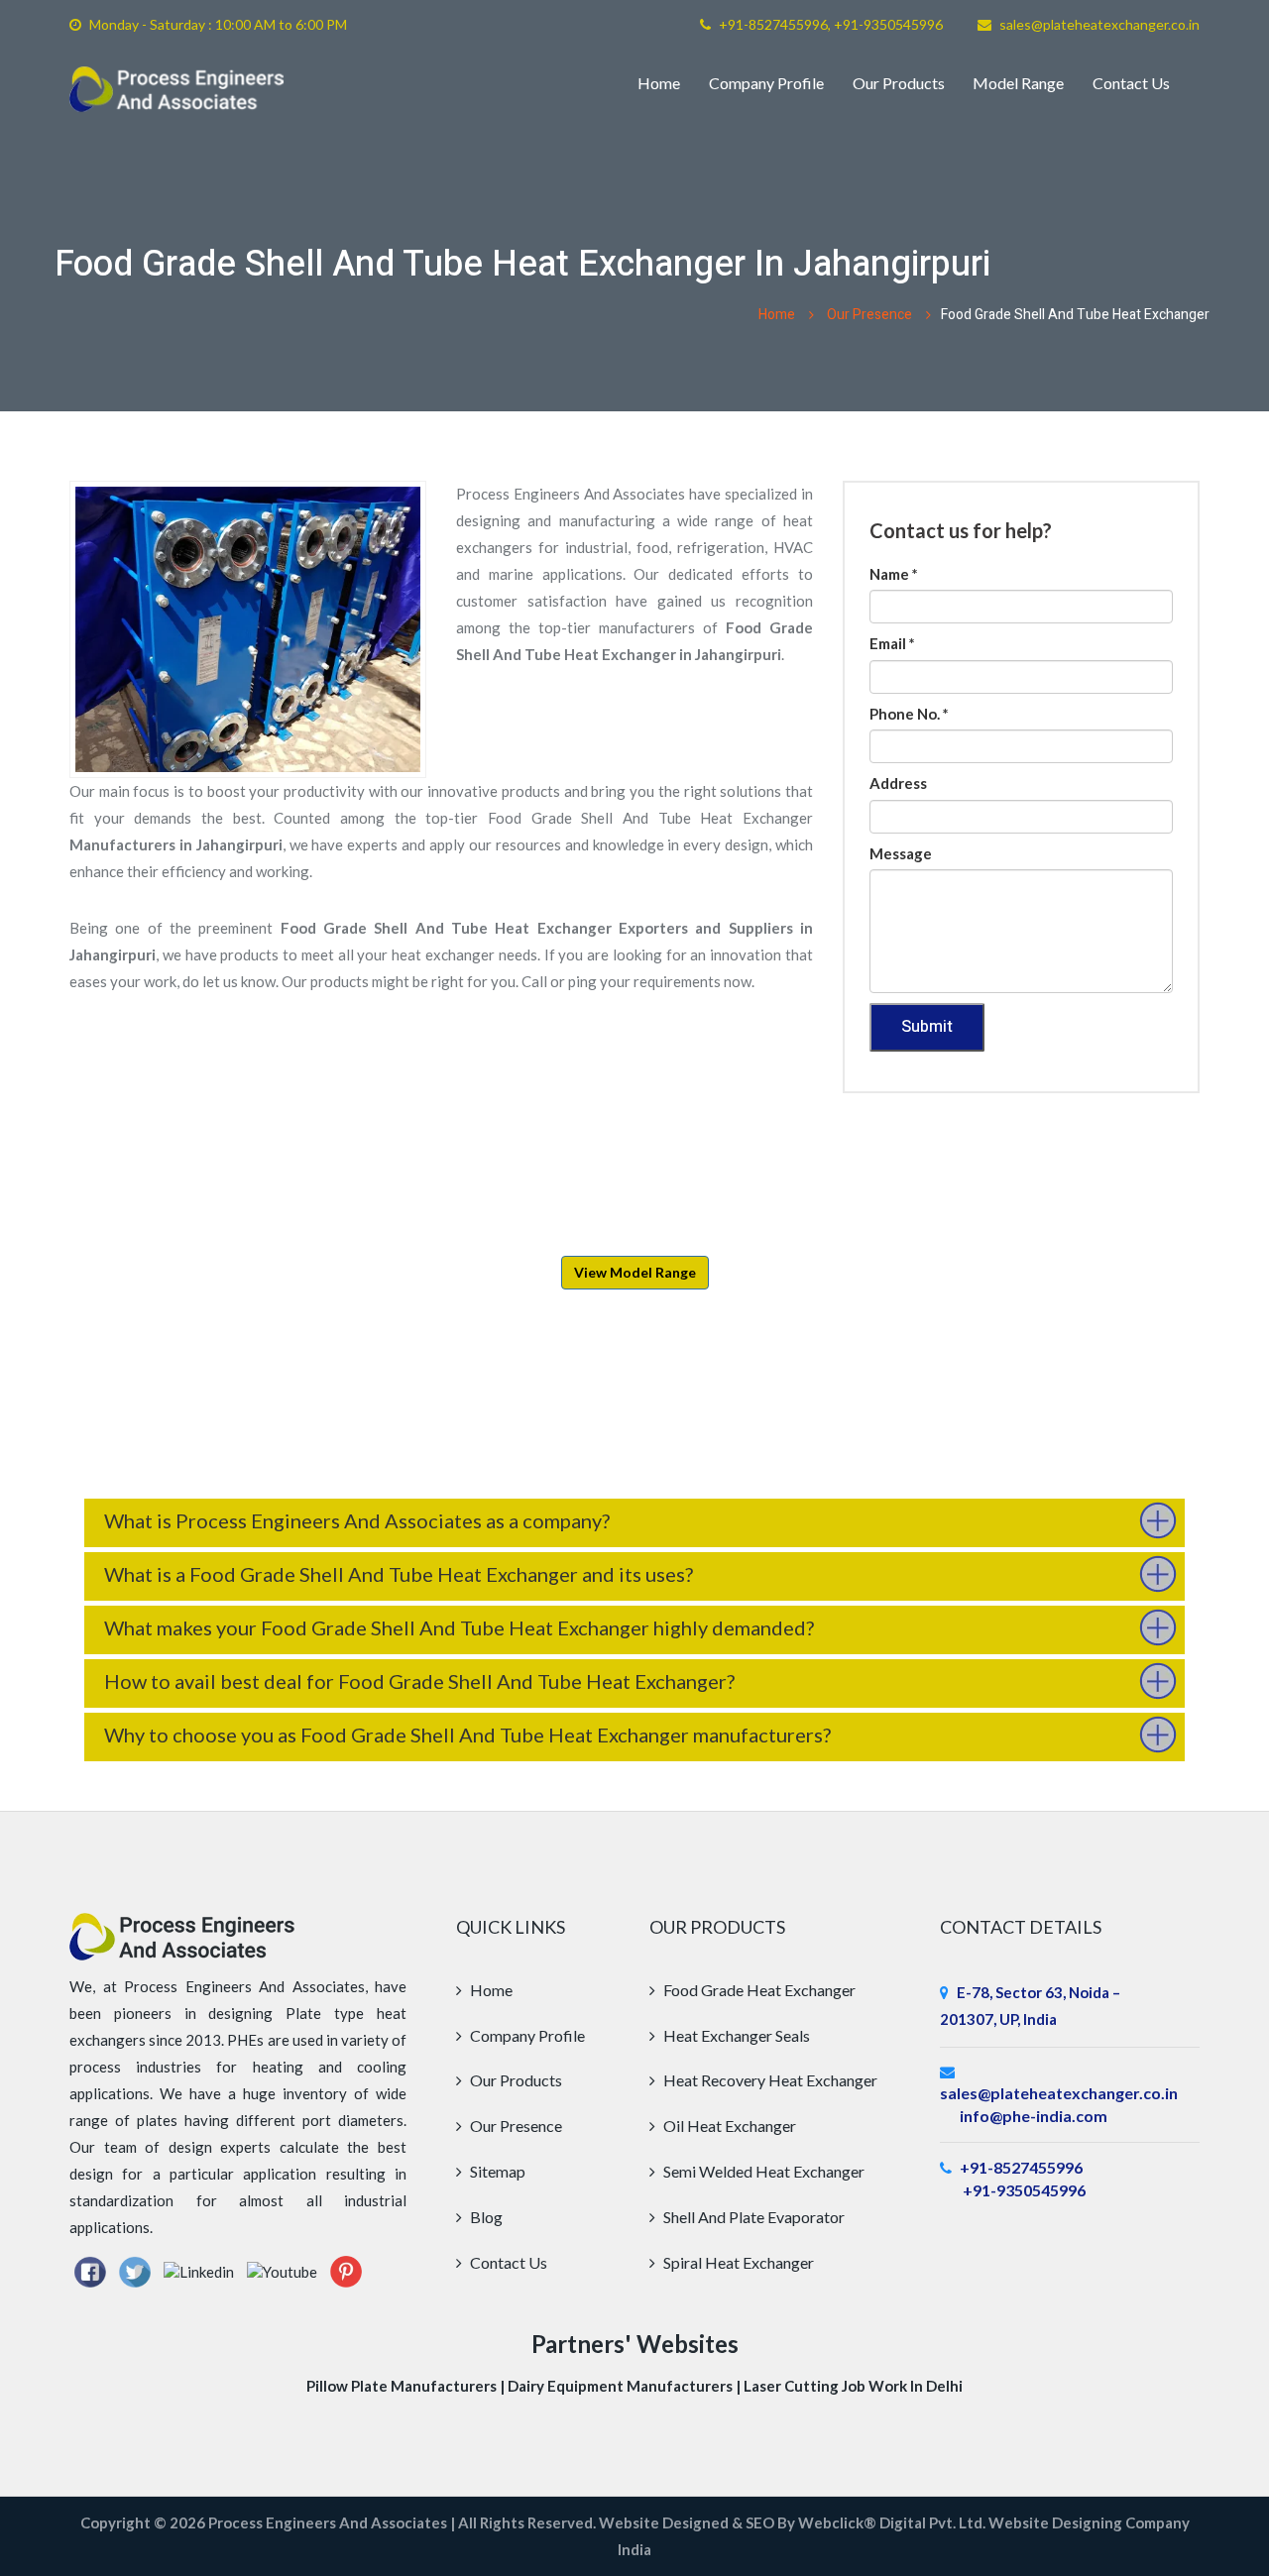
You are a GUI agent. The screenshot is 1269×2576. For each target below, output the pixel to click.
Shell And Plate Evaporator (752, 2217)
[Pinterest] (346, 2270)
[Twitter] (135, 2270)
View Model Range (635, 1272)
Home (659, 83)
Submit (927, 1027)
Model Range (1018, 83)
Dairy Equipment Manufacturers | (626, 2386)
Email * (892, 643)
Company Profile (766, 83)
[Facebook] (90, 2270)
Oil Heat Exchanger (728, 2126)
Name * (894, 574)
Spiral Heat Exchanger (737, 2262)
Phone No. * (909, 714)
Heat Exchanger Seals (735, 2035)
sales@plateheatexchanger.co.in (1099, 24)
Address (898, 783)
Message (901, 853)
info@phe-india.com (1034, 2116)
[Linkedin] (199, 2270)
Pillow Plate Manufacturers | (407, 2386)
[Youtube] (282, 2270)
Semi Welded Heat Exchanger (762, 2171)
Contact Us (1131, 83)
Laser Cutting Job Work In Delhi (853, 2386)
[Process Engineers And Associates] (177, 89)
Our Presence (869, 315)
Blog (485, 2217)
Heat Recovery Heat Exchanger (769, 2080)
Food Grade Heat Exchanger (758, 1990)
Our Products (899, 83)
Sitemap (496, 2171)
